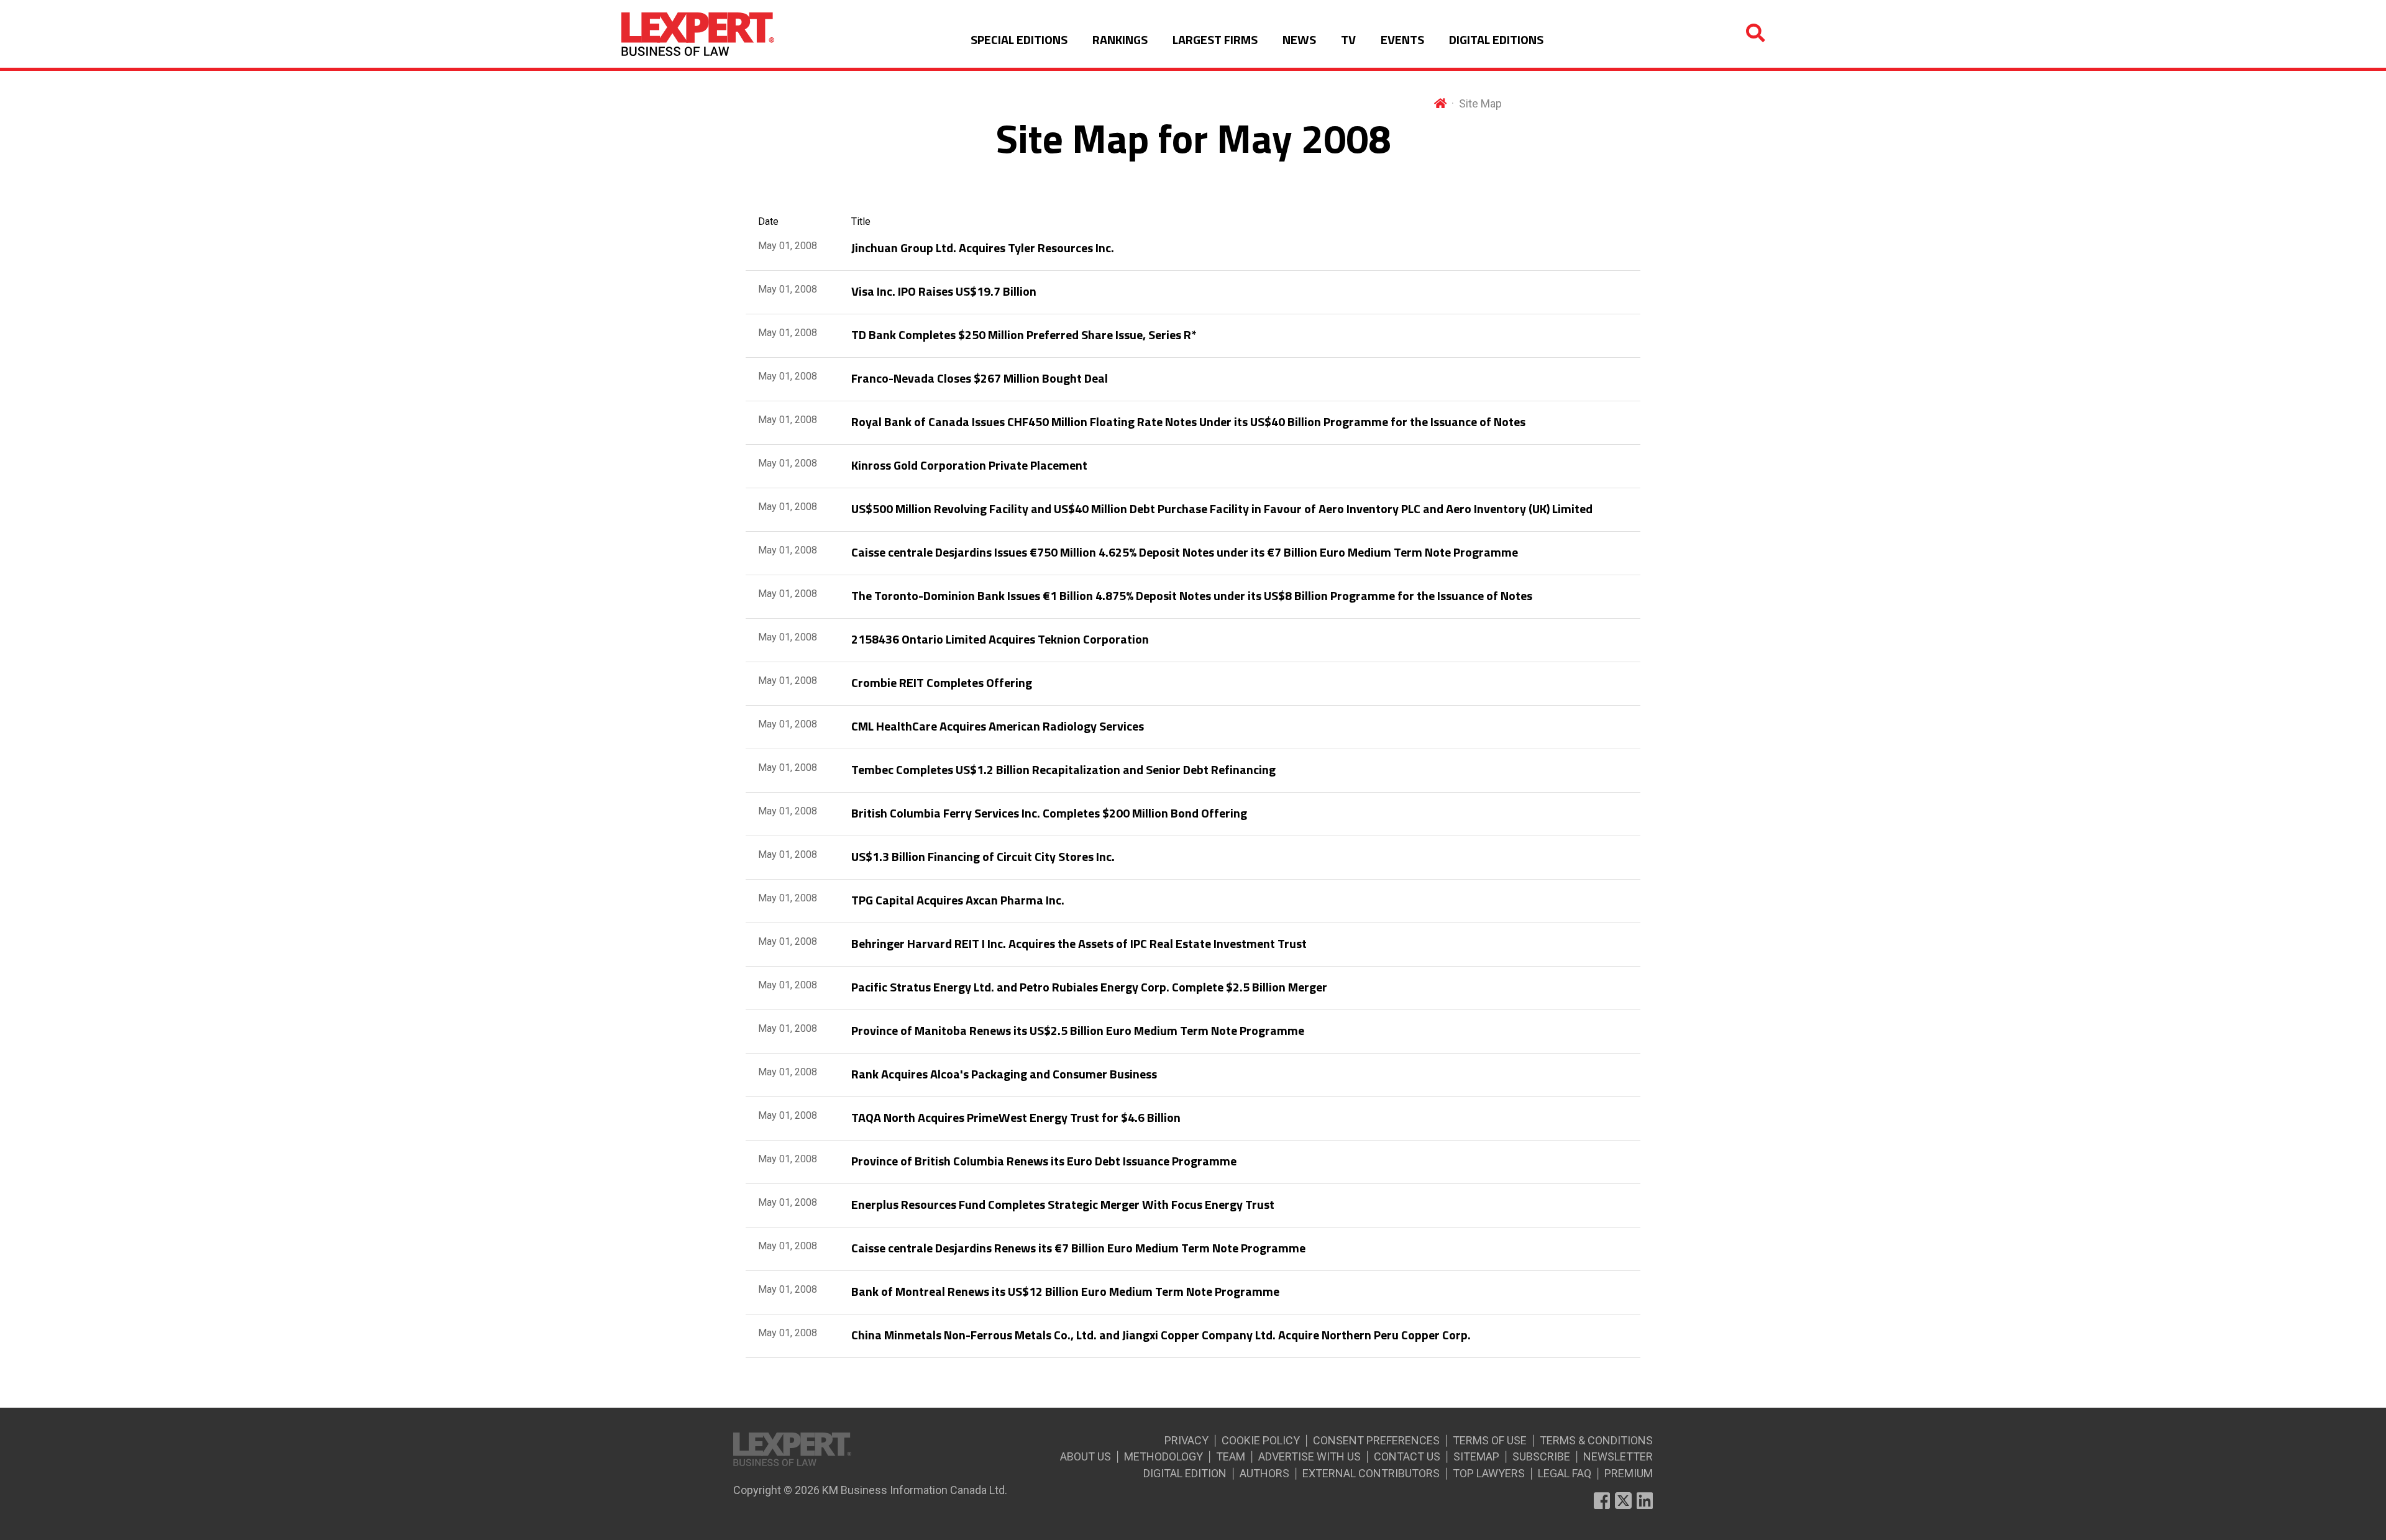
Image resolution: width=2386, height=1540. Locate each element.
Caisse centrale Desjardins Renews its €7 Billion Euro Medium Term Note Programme (1078, 1248)
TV (1348, 39)
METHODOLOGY (1163, 1456)
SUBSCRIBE (1541, 1456)
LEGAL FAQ (1565, 1473)
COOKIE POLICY (1261, 1440)
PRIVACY (1186, 1440)
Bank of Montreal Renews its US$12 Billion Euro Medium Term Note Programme (1065, 1291)
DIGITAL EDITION (1185, 1473)
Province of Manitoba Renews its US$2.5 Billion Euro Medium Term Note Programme (1078, 1030)
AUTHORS (1264, 1473)
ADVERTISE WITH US (1310, 1456)
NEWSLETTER (1618, 1456)
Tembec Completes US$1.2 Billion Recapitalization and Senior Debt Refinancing (1063, 769)
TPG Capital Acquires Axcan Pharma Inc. (958, 900)
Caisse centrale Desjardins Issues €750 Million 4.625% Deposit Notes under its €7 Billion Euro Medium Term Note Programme (1185, 552)
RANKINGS (1120, 39)
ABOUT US (1086, 1456)
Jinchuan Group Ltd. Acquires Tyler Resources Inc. (983, 248)
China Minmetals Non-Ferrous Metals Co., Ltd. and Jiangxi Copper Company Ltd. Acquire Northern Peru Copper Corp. (1161, 1335)
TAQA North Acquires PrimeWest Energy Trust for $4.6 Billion (1016, 1117)
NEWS (1299, 39)
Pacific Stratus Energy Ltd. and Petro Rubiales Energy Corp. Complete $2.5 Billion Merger (1089, 987)
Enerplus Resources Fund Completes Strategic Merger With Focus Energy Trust (1063, 1204)
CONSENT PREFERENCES (1376, 1440)
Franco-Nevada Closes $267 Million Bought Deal (980, 378)
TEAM (1231, 1456)
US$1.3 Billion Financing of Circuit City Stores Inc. (983, 856)
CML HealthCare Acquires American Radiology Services (998, 726)
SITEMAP (1476, 1456)
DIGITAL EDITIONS (1496, 39)
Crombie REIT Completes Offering (942, 682)
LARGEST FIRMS (1215, 39)
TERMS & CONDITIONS (1596, 1440)
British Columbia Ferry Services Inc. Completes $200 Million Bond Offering (1049, 813)
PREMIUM (1629, 1473)
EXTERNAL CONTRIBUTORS (1371, 1473)
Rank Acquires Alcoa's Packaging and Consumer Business (1004, 1074)
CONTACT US (1407, 1456)
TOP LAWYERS (1489, 1473)
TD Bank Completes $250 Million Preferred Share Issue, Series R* (1024, 335)
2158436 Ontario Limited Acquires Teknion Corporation (1000, 639)
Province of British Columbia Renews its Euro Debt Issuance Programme (1044, 1161)
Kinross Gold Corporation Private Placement (969, 465)
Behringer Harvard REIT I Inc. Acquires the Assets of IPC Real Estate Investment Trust (1079, 943)
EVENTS (1402, 39)
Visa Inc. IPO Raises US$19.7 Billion (944, 291)
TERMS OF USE (1490, 1440)
